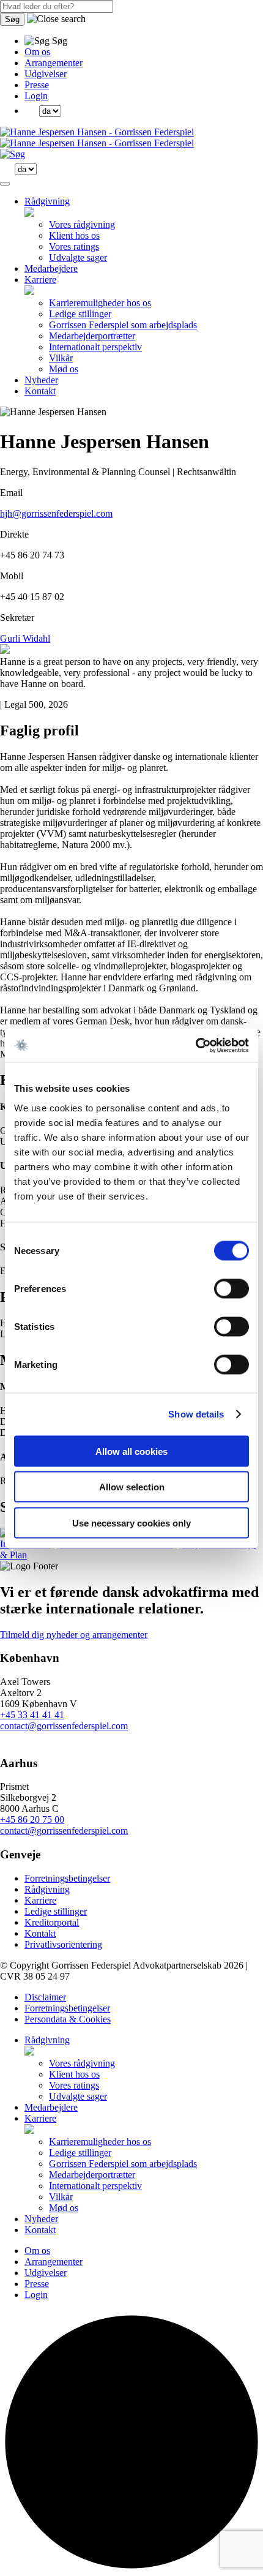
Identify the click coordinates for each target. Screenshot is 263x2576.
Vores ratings (74, 246)
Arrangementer (54, 63)
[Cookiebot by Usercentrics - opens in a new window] (195, 1045)
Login (36, 96)
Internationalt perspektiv (95, 347)
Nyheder (41, 380)
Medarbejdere (51, 268)
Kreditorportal (52, 1922)
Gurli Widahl (25, 638)
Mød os (64, 369)
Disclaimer (45, 1997)
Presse (37, 85)
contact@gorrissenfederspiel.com (64, 1726)
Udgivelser (46, 74)
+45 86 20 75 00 (32, 1819)
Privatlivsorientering (63, 1944)
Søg (12, 19)
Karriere (40, 280)
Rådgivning (47, 201)
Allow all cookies (131, 1451)
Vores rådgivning (82, 224)
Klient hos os (74, 235)
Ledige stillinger (80, 314)
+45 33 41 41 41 (32, 1715)
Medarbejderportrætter (92, 336)
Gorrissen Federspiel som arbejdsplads (123, 325)
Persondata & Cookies (68, 2019)
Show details (196, 1414)
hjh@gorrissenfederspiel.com (56, 513)
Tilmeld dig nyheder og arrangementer (74, 1635)
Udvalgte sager (78, 257)
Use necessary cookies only (131, 1523)
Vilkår (61, 358)
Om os (37, 52)
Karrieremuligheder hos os (100, 303)
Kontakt (40, 391)
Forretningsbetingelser (67, 1878)
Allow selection (132, 1487)
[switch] (232, 1288)
